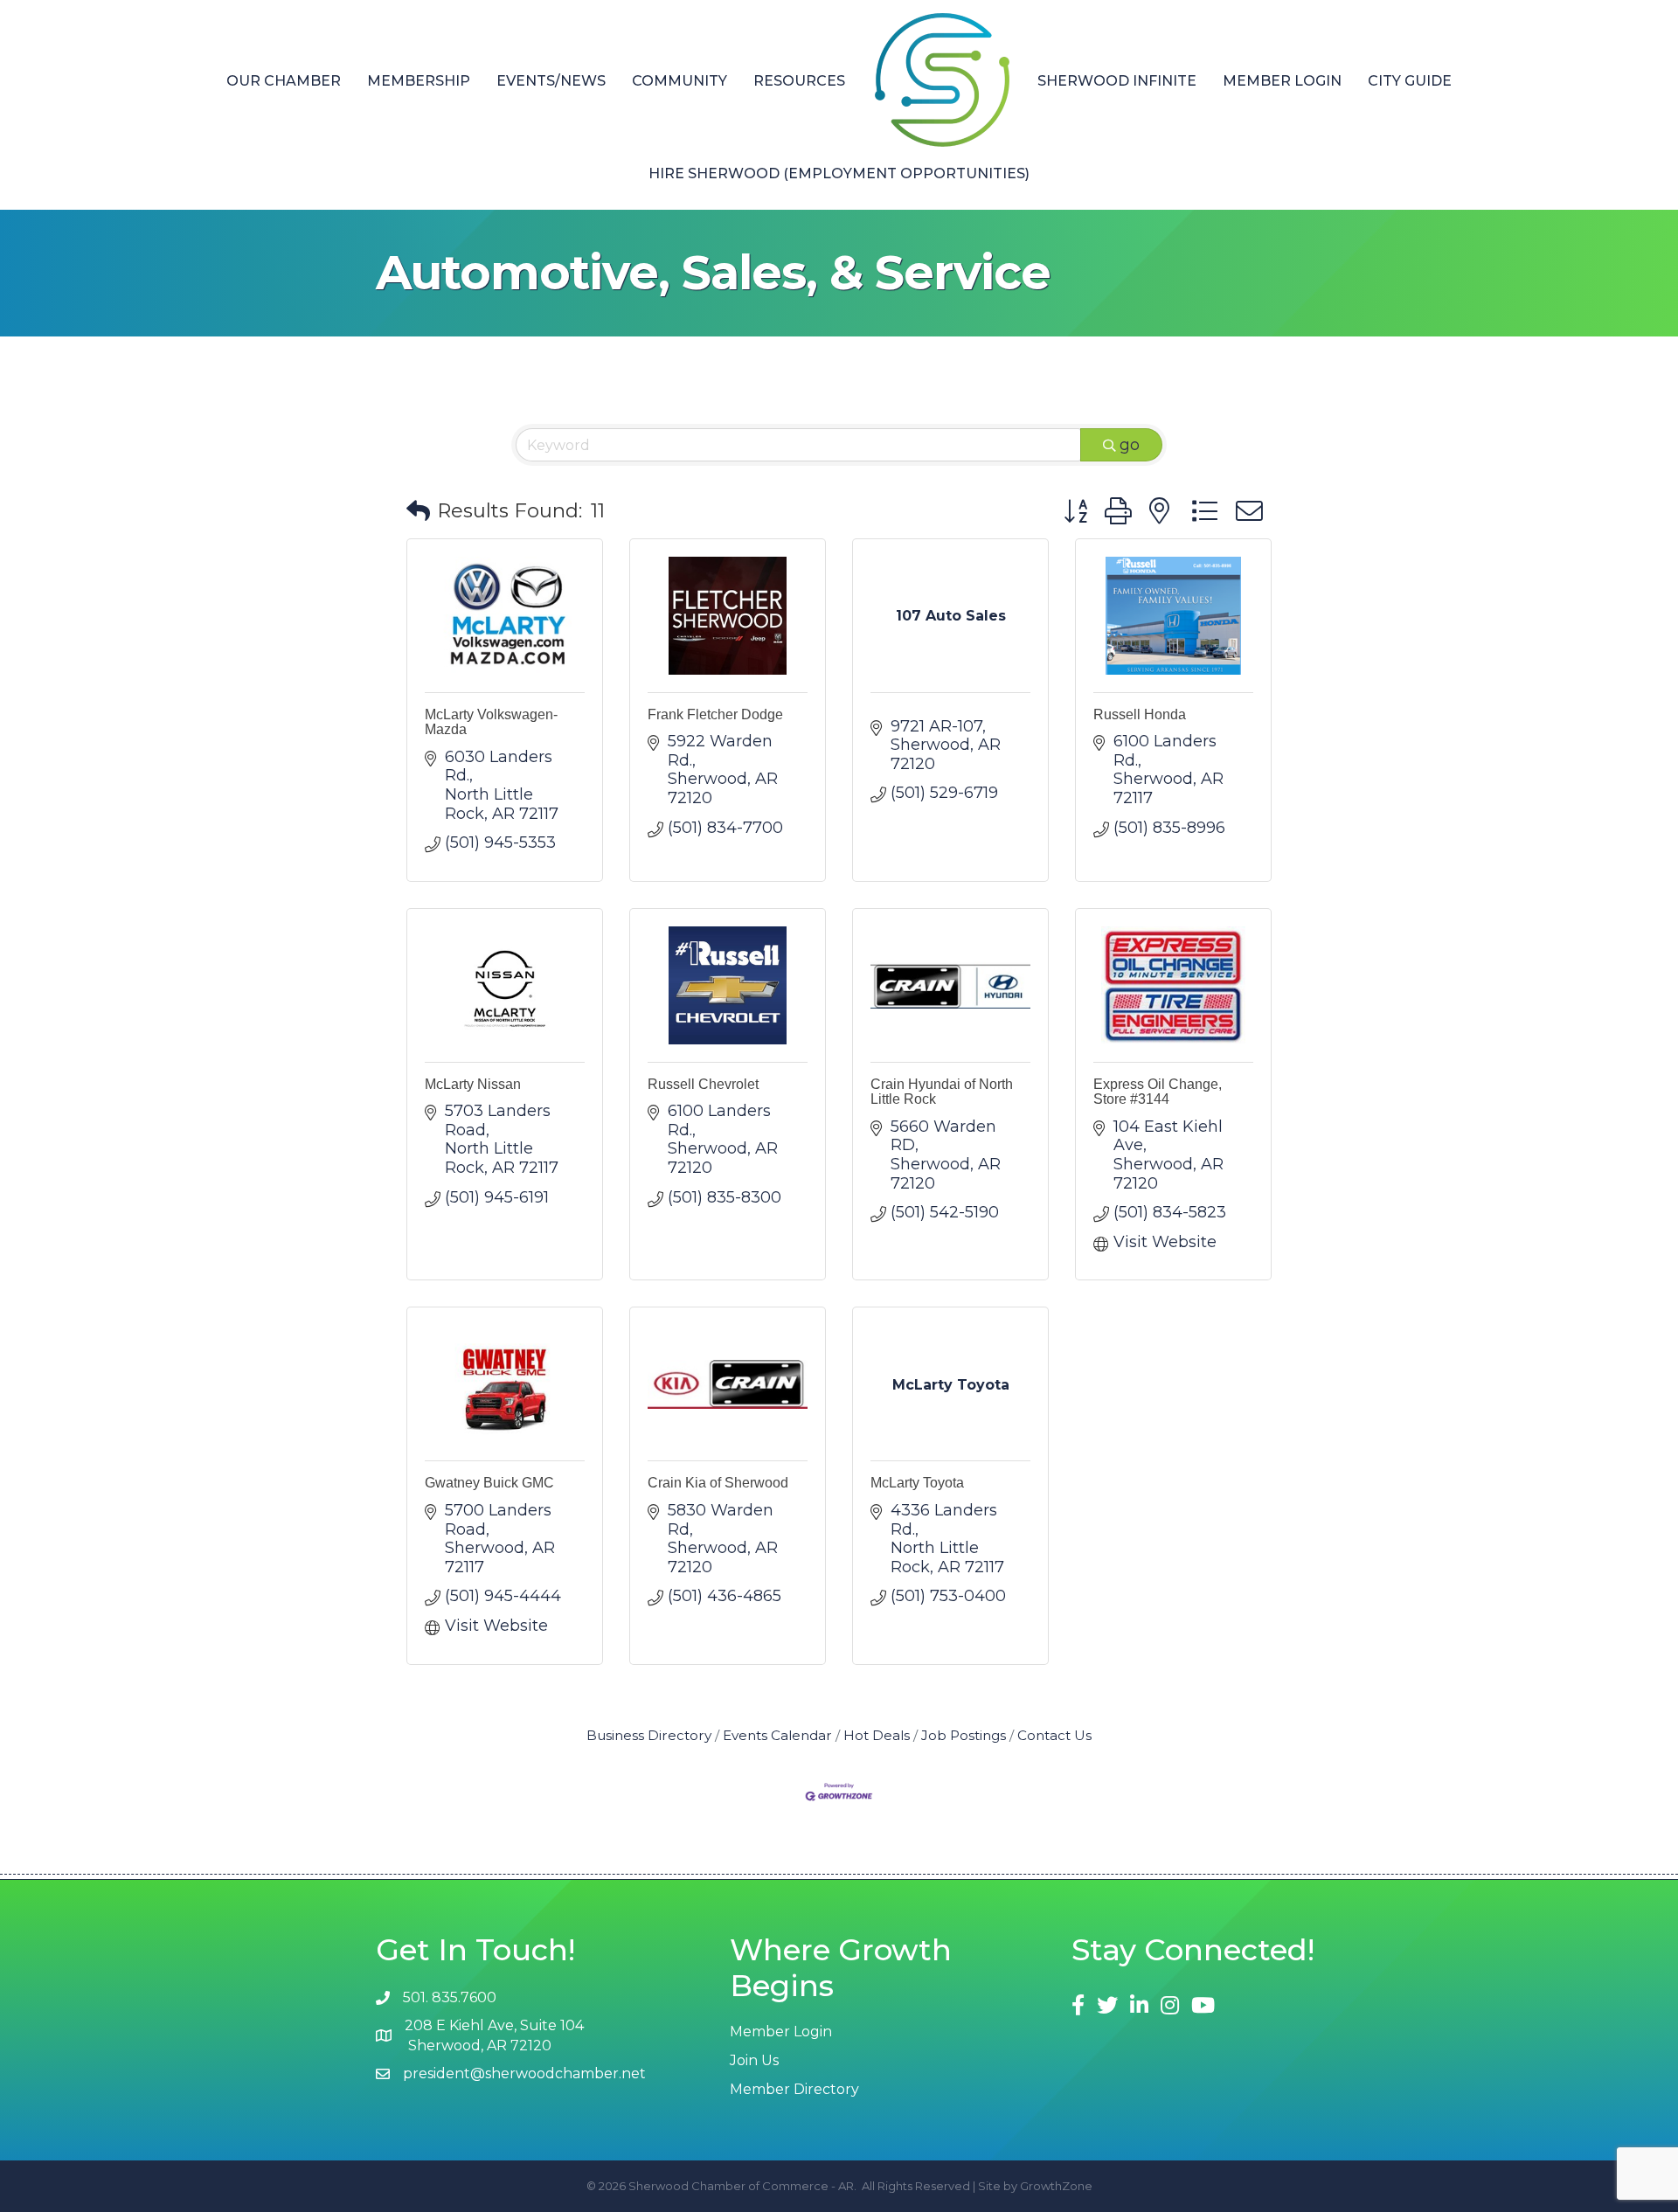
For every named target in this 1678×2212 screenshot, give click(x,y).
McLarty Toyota (917, 1483)
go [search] (1130, 445)
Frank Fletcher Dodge (715, 714)
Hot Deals (877, 1735)
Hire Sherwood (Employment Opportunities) (839, 173)
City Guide (1410, 81)
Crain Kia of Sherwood (718, 1483)
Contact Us (1054, 1735)
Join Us (754, 2060)
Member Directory (794, 2089)
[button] (418, 512)
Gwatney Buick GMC (489, 1483)
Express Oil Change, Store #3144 (1158, 1092)
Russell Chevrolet (703, 1084)
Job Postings (964, 1735)
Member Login (1282, 81)
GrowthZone (1056, 2186)
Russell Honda (1140, 714)
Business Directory (649, 1735)
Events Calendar (777, 1735)
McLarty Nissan (473, 1084)
